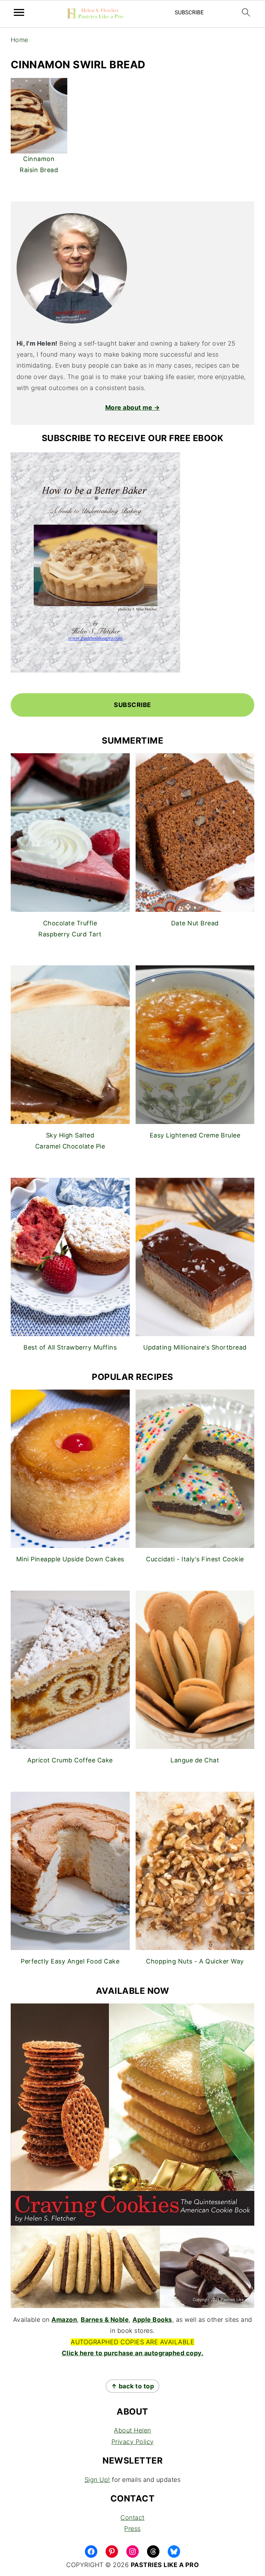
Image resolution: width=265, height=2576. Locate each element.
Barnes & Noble (105, 2320)
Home (19, 40)
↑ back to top (133, 2386)
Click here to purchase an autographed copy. (133, 2353)
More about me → (133, 407)
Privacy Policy (133, 2442)
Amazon (64, 2320)
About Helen (132, 2430)
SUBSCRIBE (132, 705)
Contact (132, 2518)
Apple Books (152, 2320)
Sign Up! (97, 2480)
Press (132, 2529)
